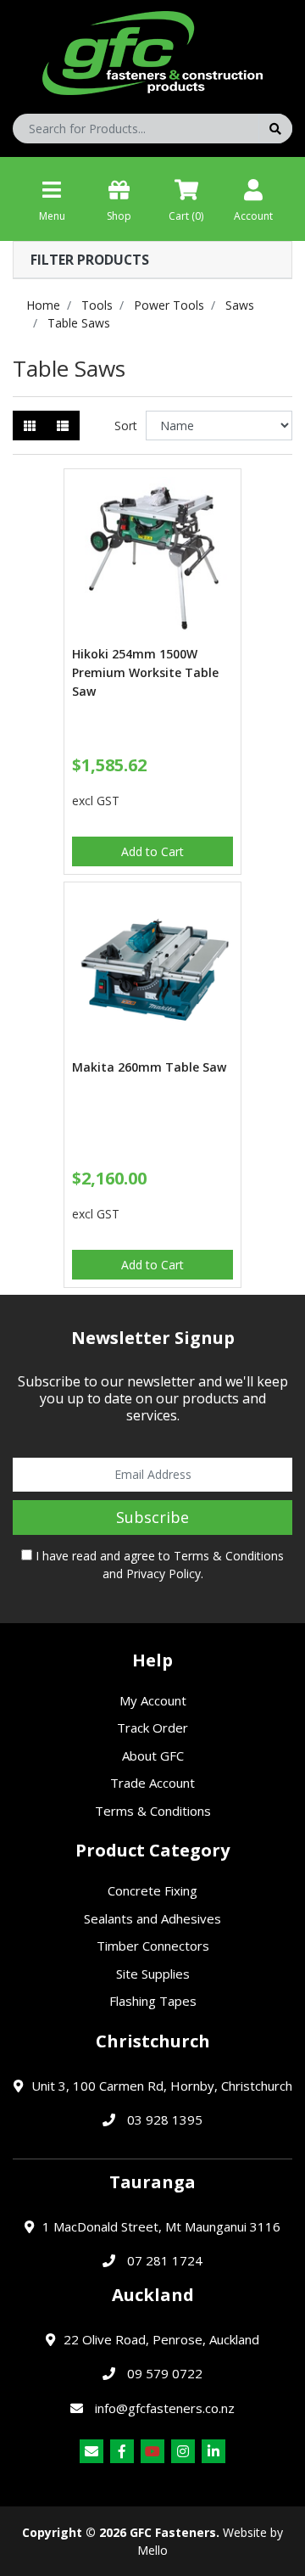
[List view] (63, 426)
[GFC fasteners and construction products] (152, 49)
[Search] (275, 129)
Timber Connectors (153, 1946)
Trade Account (152, 1783)
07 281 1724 (165, 2260)
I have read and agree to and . (158, 1565)
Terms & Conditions (229, 1556)
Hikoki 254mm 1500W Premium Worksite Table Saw (145, 672)
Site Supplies (153, 1974)
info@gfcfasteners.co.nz (165, 2408)
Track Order (152, 1728)
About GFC (153, 1756)
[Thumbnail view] (30, 426)
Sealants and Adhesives (152, 1918)
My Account (153, 1700)
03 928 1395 (165, 2120)
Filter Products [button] (90, 260)
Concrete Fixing (152, 1890)
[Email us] (91, 2451)
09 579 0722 (165, 2373)
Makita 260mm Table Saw (149, 1067)
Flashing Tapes (153, 2001)
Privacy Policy (164, 1574)
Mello (152, 2550)
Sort (126, 426)
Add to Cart (152, 851)
